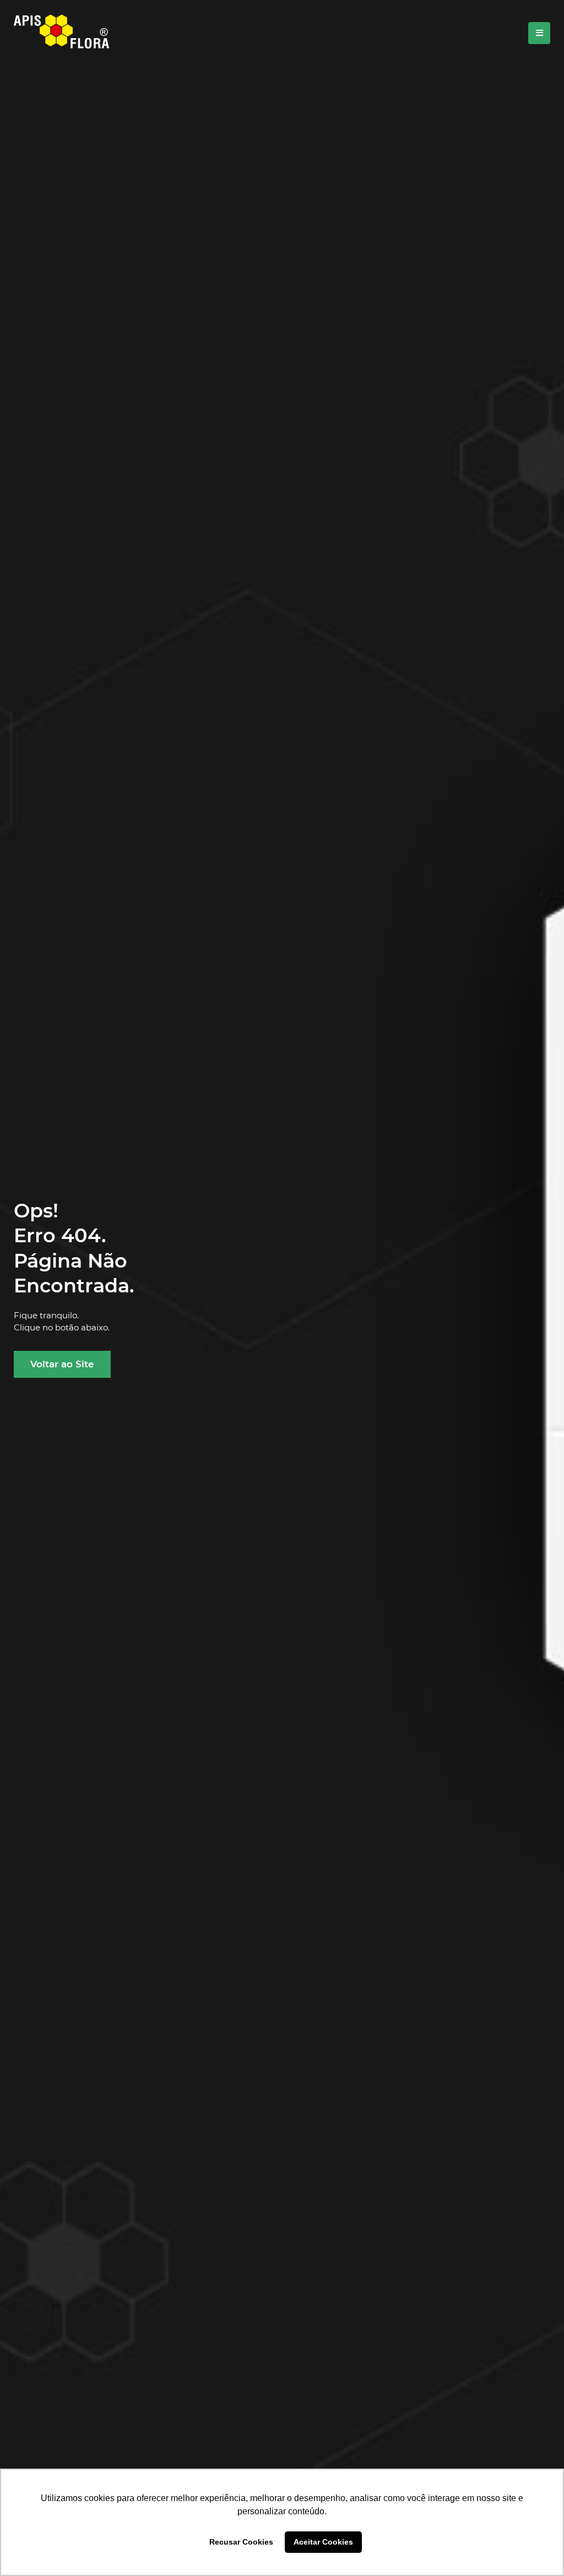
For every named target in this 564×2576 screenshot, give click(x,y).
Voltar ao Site (62, 1364)
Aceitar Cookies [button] (323, 2542)
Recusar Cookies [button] (241, 2542)
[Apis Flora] (61, 33)
